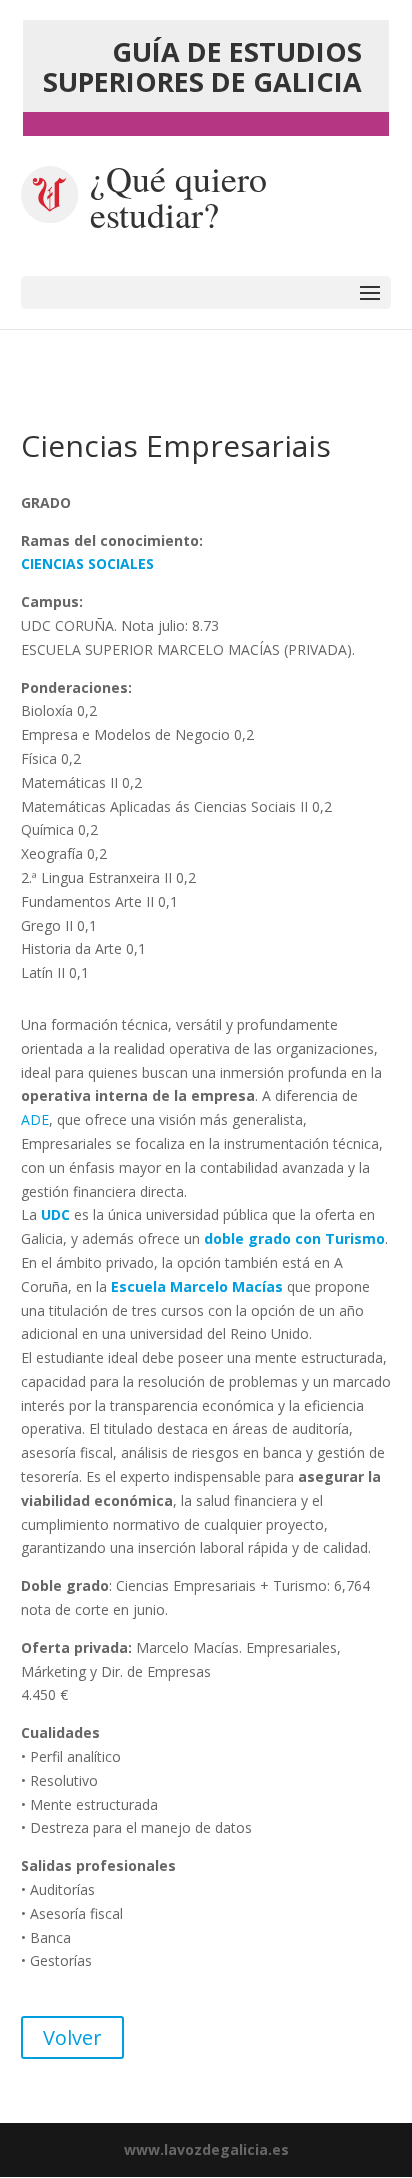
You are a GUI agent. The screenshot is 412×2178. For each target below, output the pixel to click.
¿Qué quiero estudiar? (178, 196)
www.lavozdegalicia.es (206, 2149)
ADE (35, 1119)
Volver (72, 2037)
